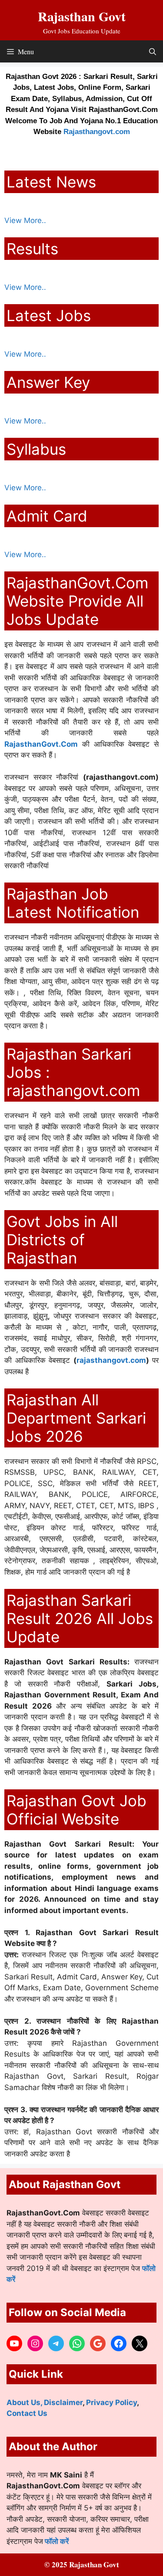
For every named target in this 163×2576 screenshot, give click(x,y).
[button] (153, 51)
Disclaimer (63, 2402)
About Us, (25, 2402)
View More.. (25, 220)
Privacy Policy (111, 2402)
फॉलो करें (57, 2541)
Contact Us (27, 2413)
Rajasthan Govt (82, 16)
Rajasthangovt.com (97, 132)
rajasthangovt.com (111, 1360)
